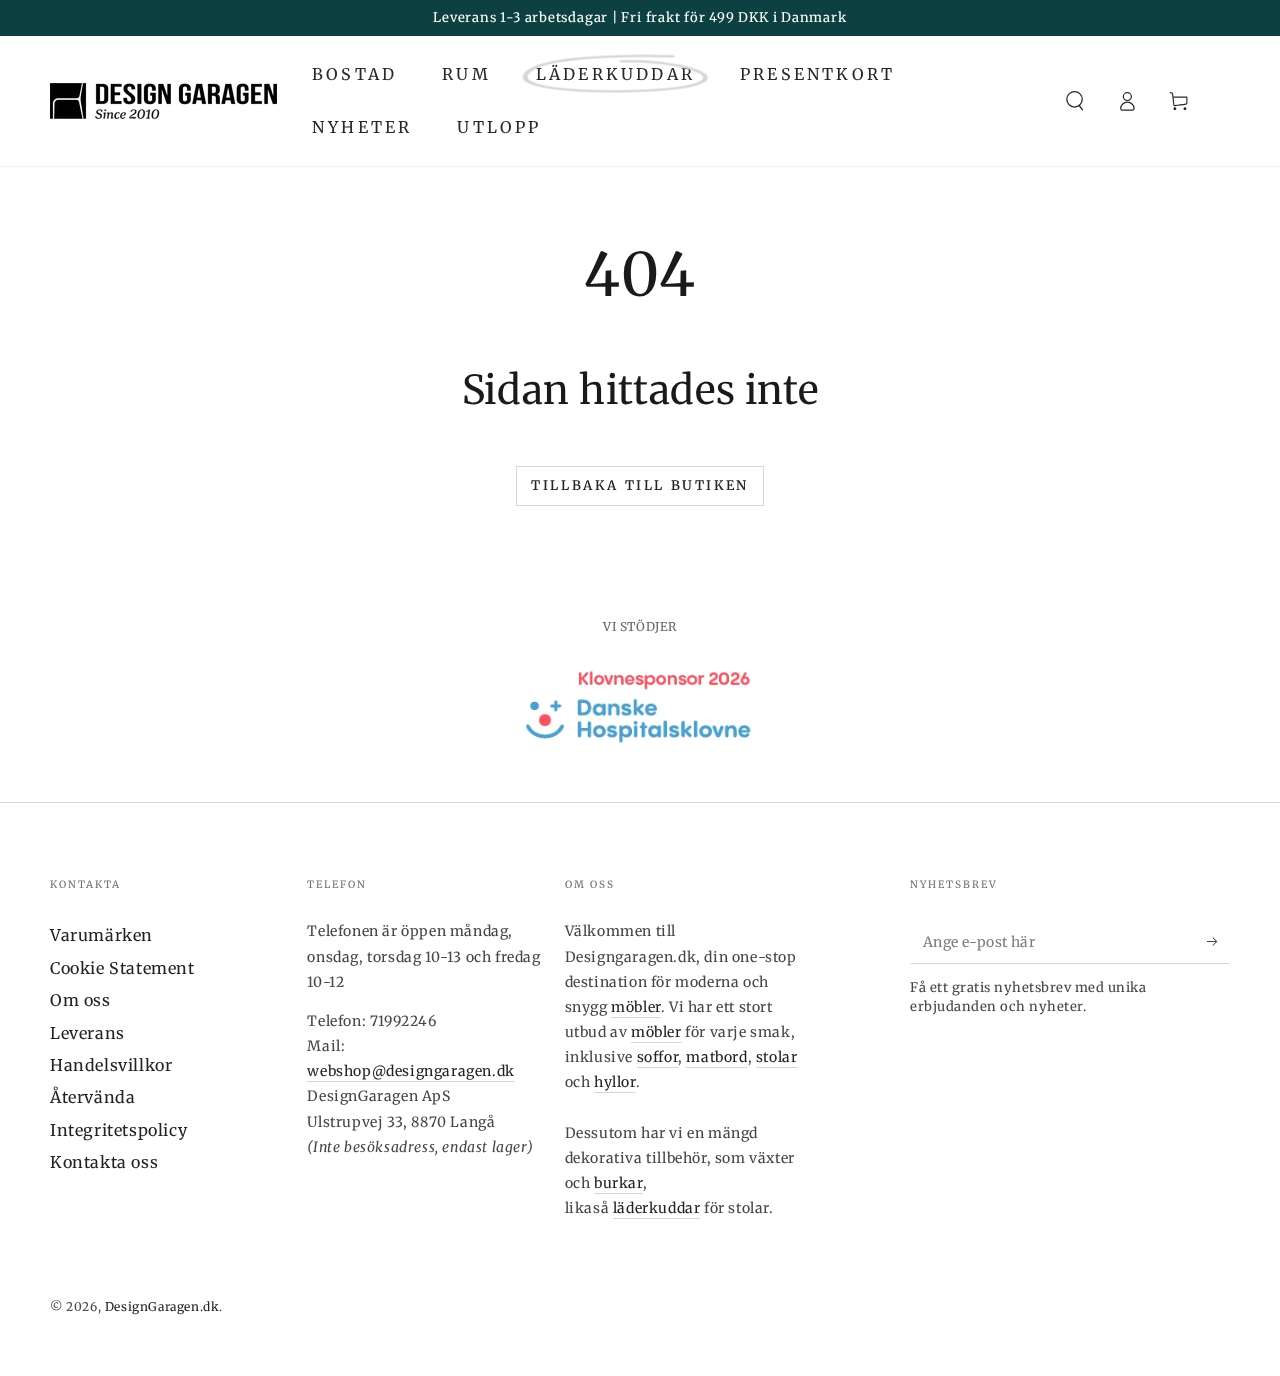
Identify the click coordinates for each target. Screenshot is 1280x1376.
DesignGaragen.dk (162, 1306)
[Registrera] (1218, 941)
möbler (636, 1007)
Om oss (80, 1000)
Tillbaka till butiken (640, 485)
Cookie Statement (122, 968)
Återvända (92, 1097)
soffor (658, 1057)
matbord (716, 1057)
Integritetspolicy (118, 1130)
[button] (1075, 101)
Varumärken (101, 935)
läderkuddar (657, 1208)
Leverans (87, 1033)
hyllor (615, 1082)
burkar (618, 1183)
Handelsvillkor (111, 1065)
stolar (777, 1057)
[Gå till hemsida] (163, 101)
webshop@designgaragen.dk (410, 1071)
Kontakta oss (104, 1162)
